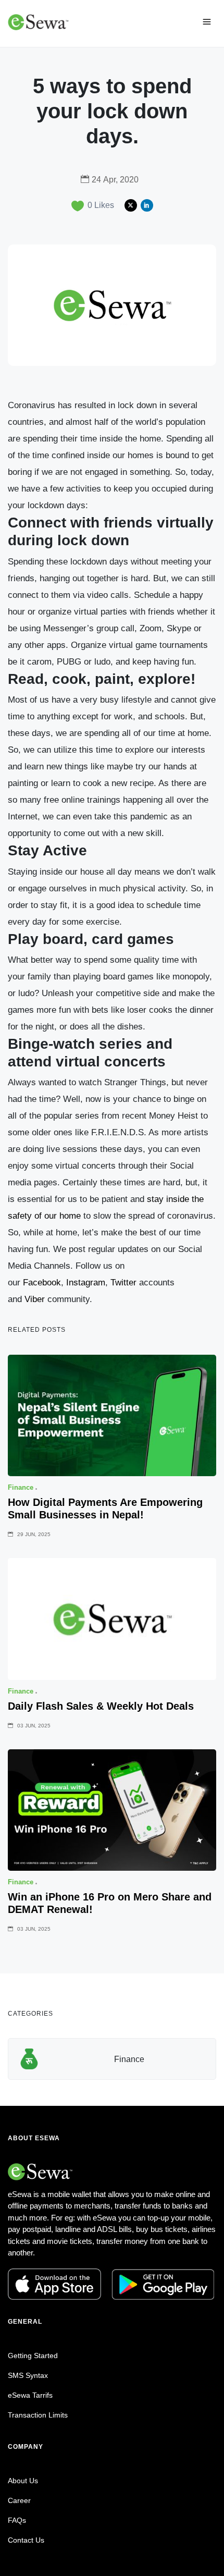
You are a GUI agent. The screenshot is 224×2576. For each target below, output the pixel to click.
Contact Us (26, 2540)
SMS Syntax (28, 2375)
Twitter (123, 1283)
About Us (23, 2481)
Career (19, 2500)
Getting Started (33, 2356)
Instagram (86, 1283)
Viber (35, 1299)
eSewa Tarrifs (30, 2395)
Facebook (42, 1283)
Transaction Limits (38, 2415)
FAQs (17, 2520)
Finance (129, 2059)
